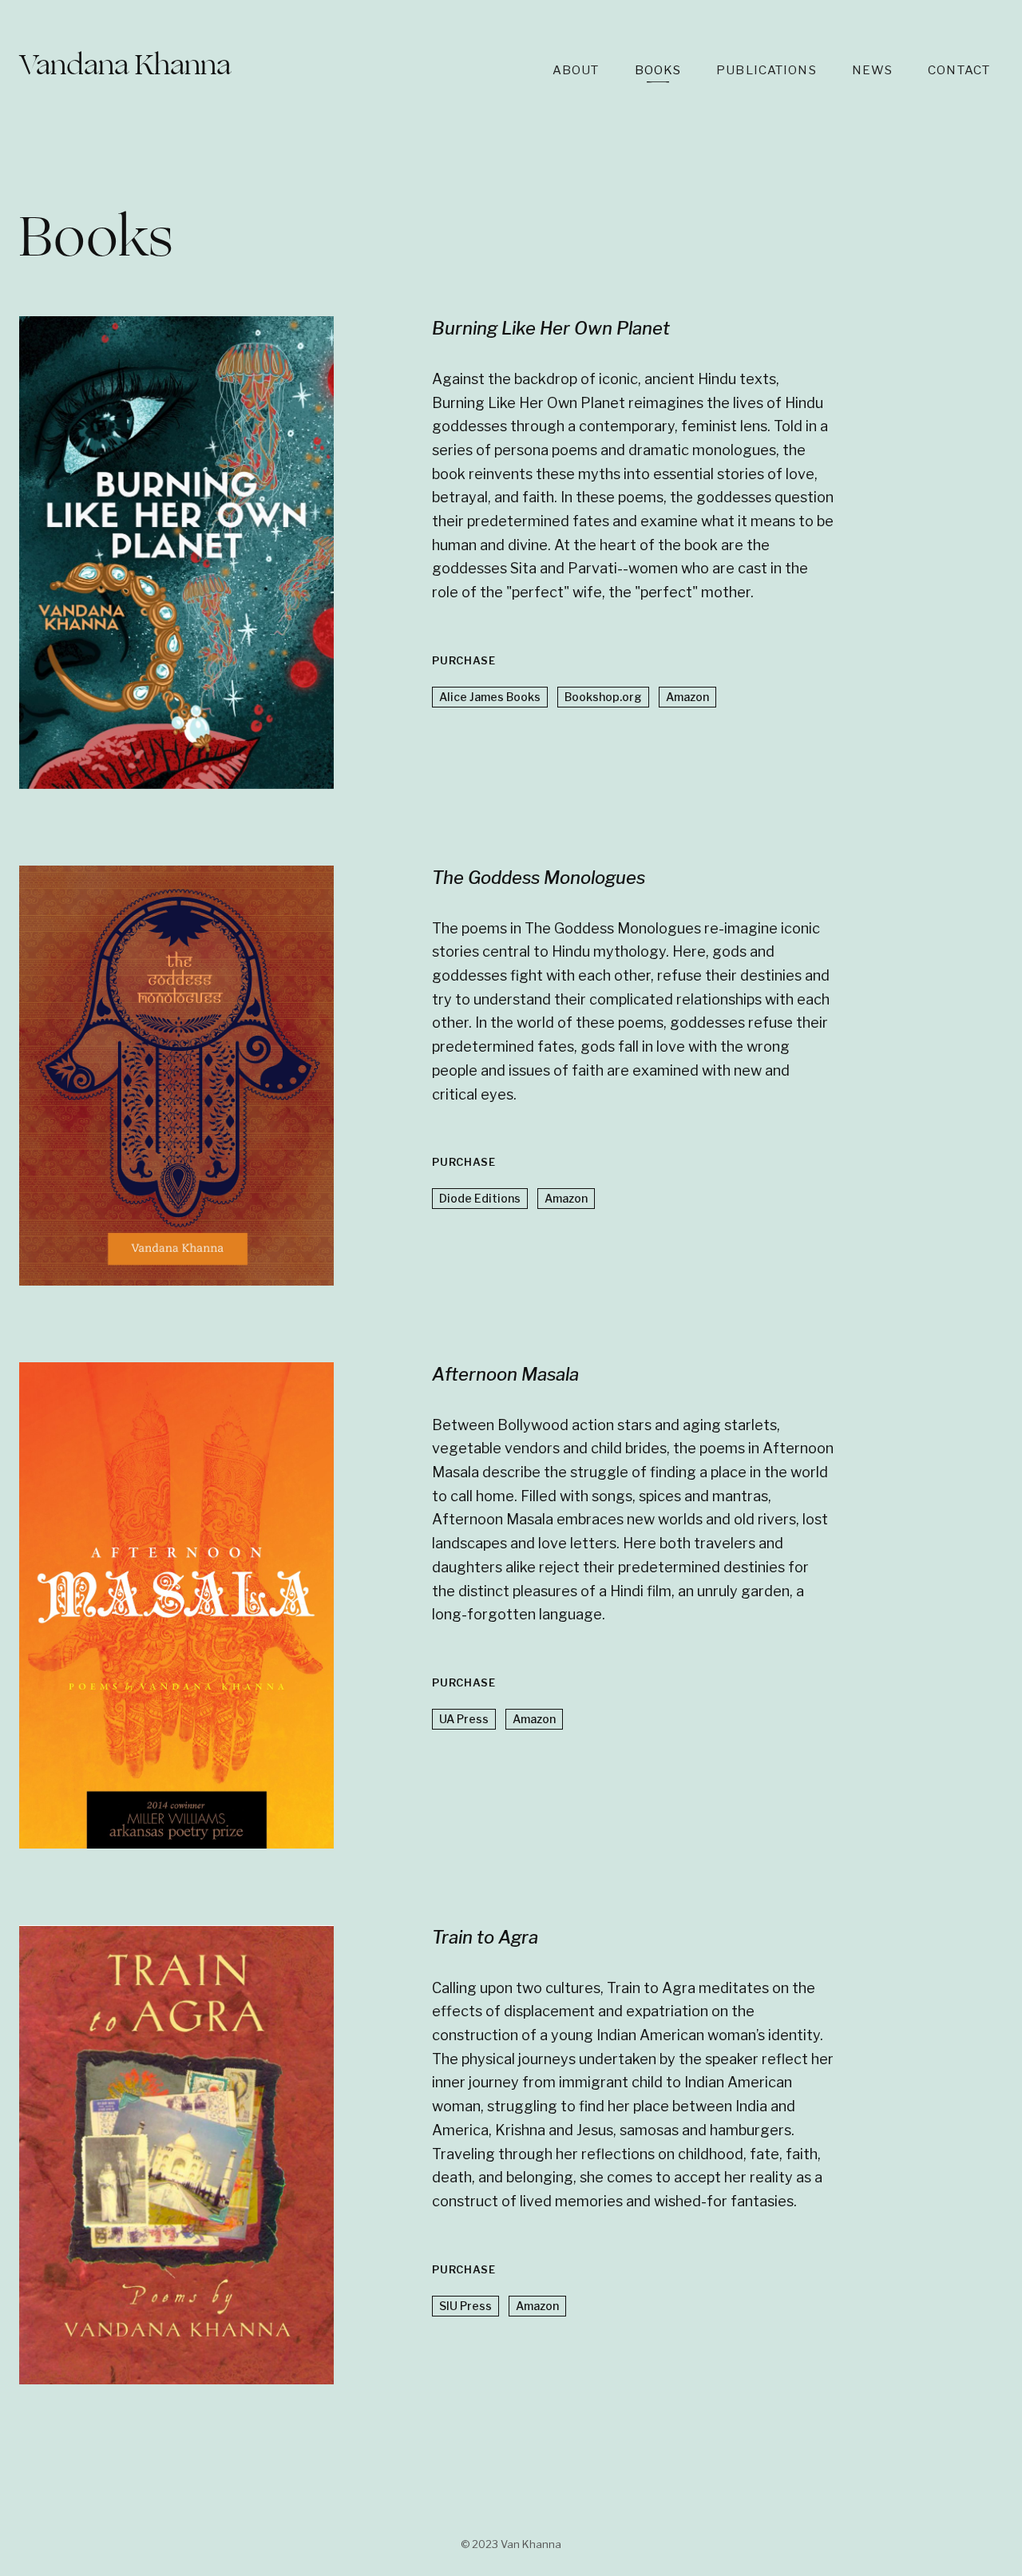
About (576, 70)
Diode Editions (480, 1198)
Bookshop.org (603, 697)
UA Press (464, 1719)
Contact (959, 70)
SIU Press (465, 2306)
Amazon (687, 697)
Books (658, 70)
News (873, 70)
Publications (766, 70)
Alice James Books (490, 697)
